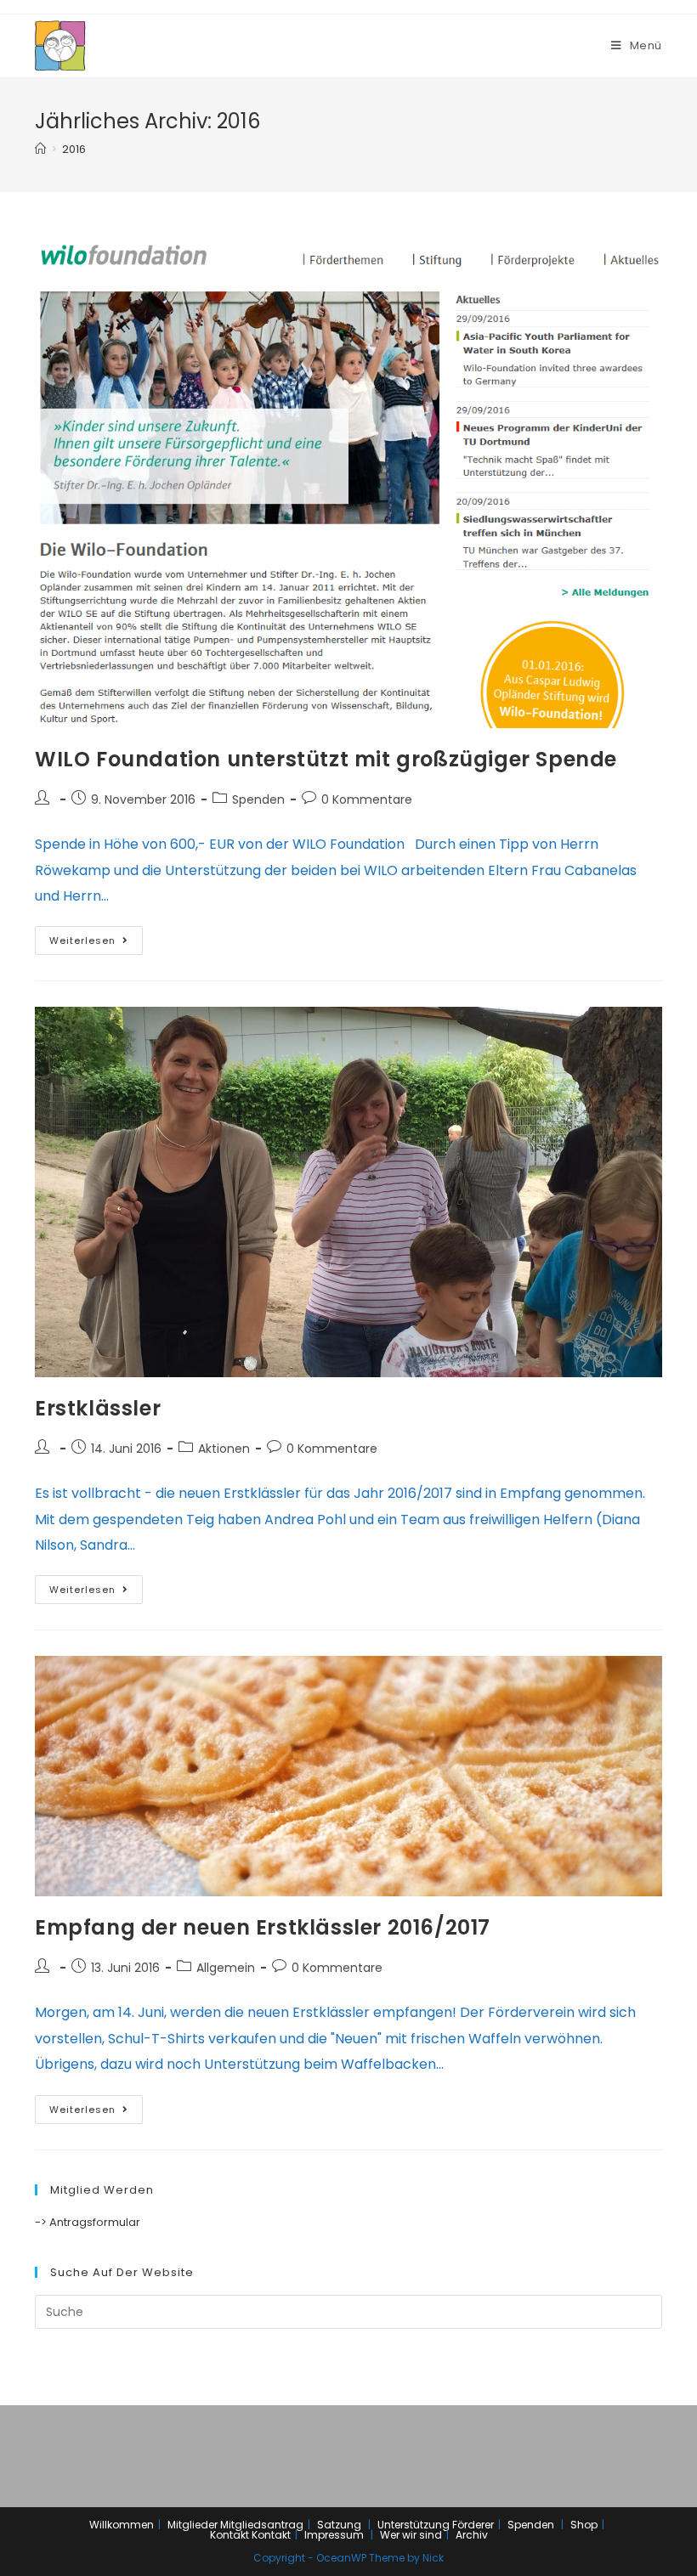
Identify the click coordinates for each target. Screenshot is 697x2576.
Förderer (473, 2525)
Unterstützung (414, 2525)
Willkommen (122, 2525)
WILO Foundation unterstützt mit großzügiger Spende (326, 759)
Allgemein (226, 1968)
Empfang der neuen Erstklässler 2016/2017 (263, 1927)
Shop (584, 2525)
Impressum (334, 2535)
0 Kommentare (367, 799)
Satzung (339, 2525)
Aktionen (224, 1449)
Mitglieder (193, 2525)
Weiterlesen (82, 941)
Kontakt (229, 2535)
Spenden (258, 799)
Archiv (472, 2535)
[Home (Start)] (40, 149)
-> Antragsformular (88, 2222)
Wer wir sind (411, 2535)
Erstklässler (98, 1408)
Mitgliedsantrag (262, 2525)
